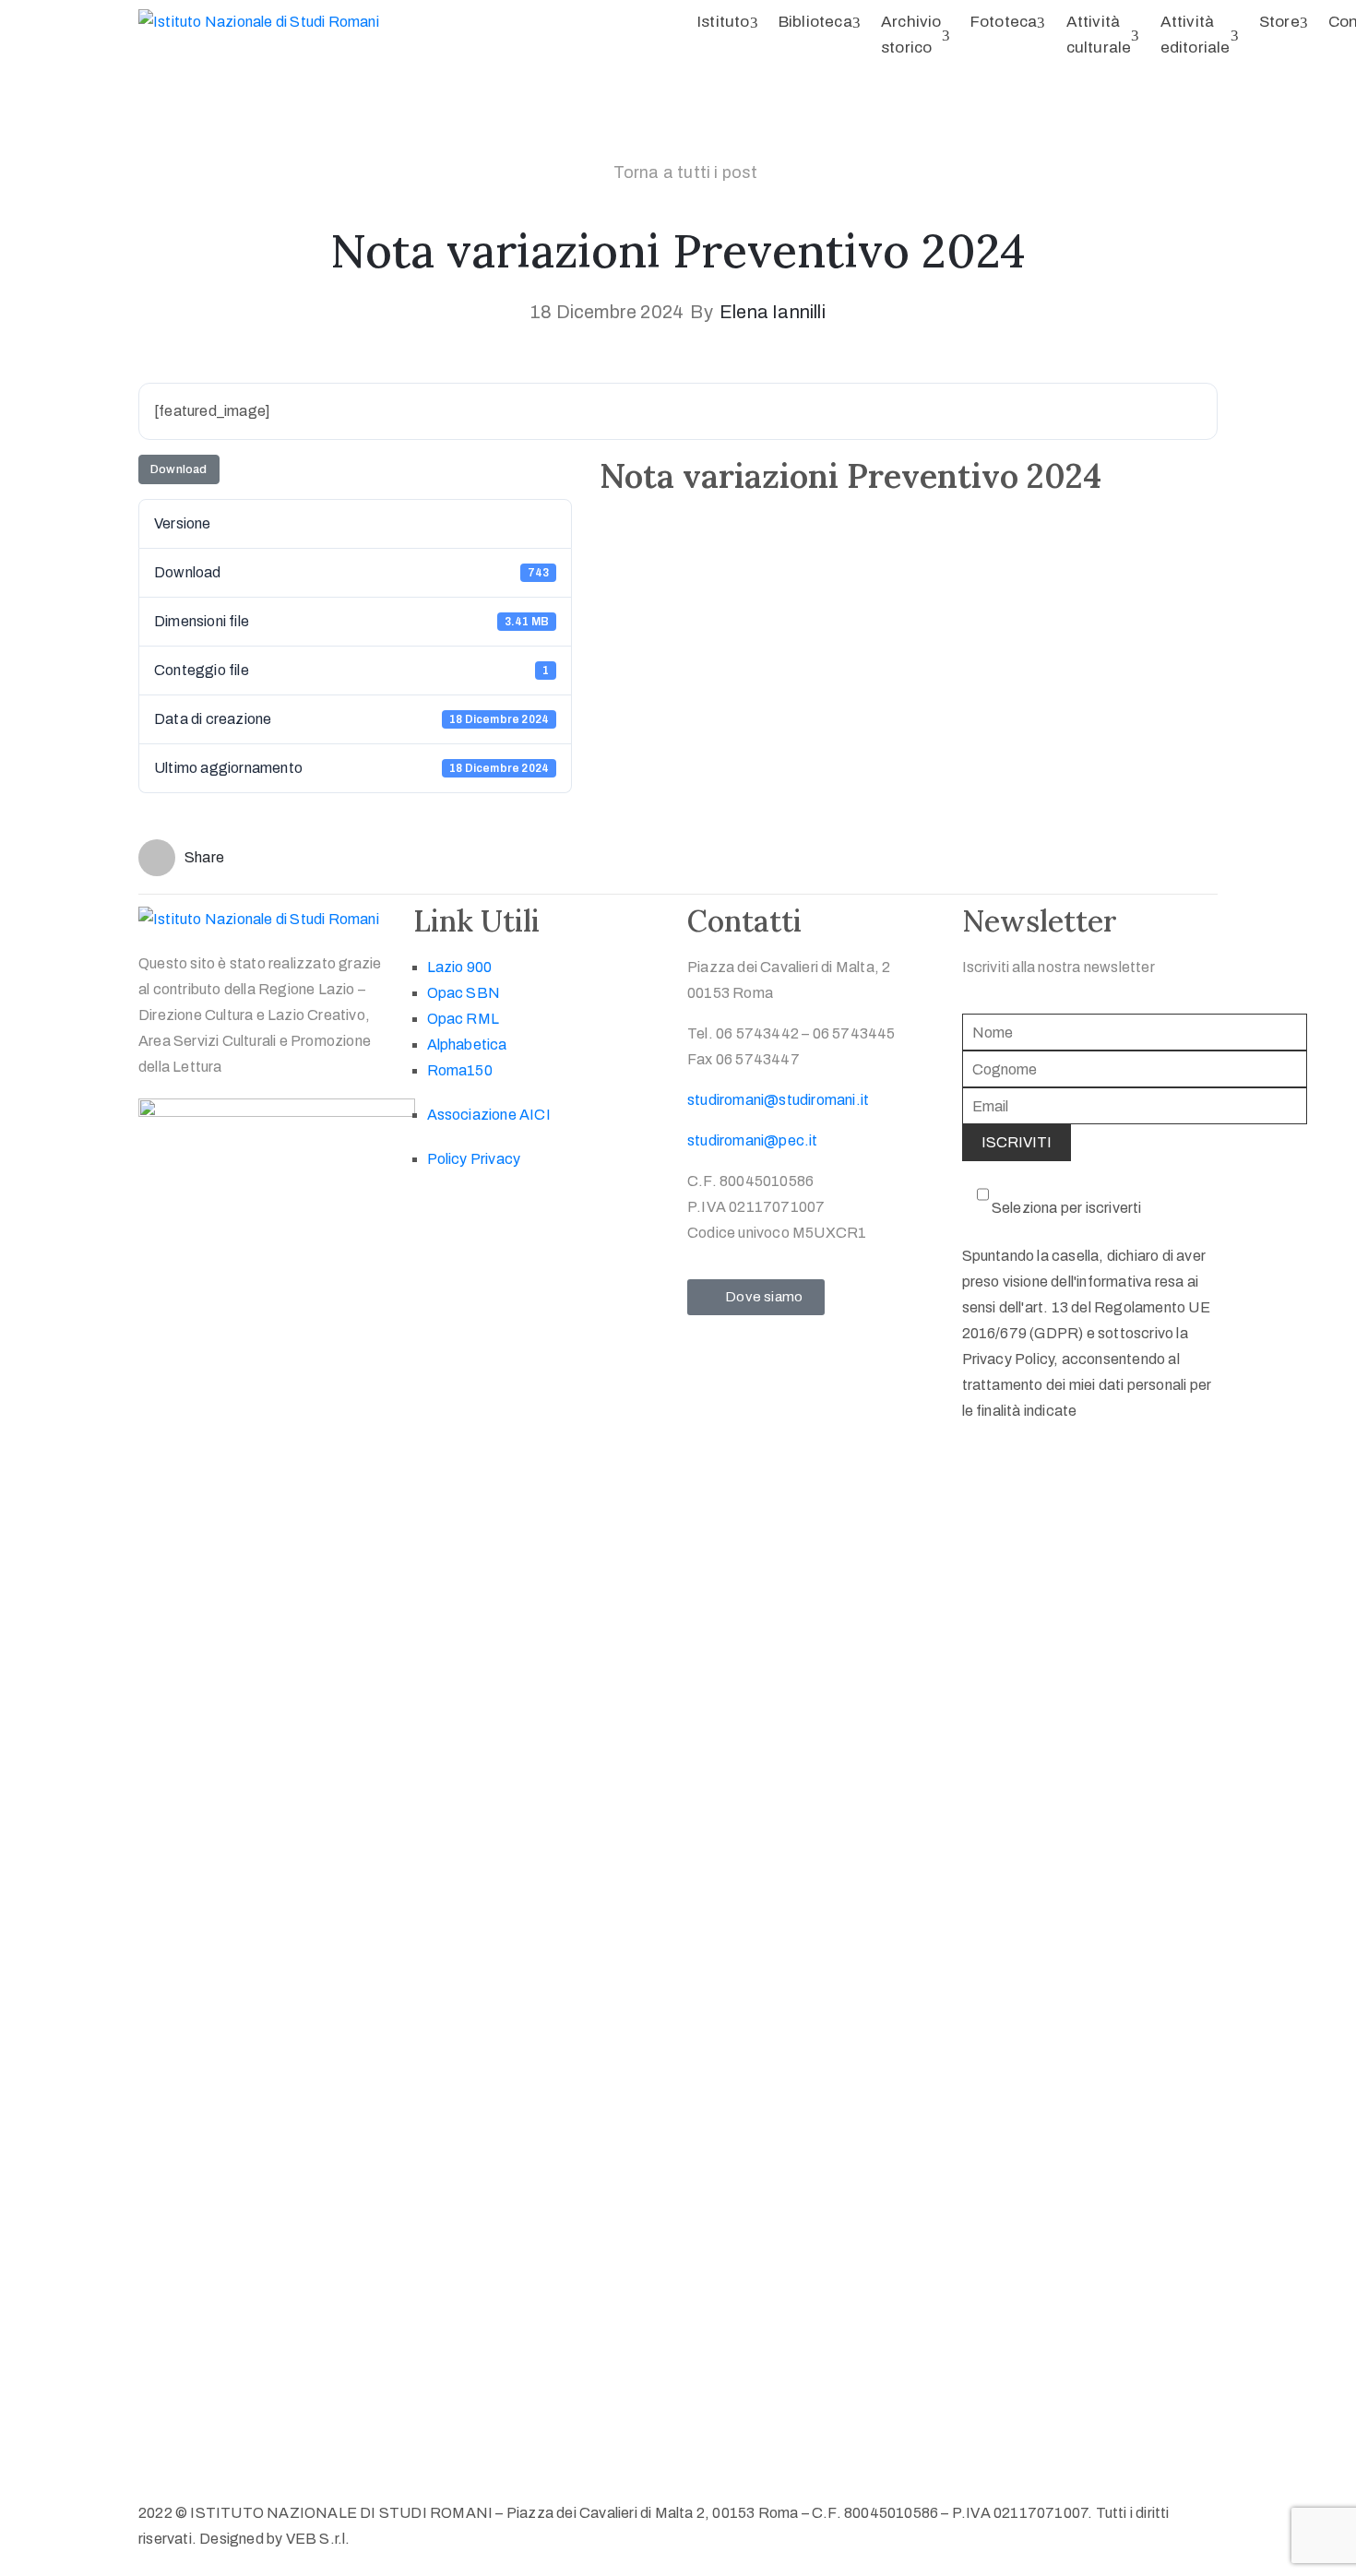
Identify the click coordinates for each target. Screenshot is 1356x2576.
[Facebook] (430, 1207)
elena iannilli (773, 312)
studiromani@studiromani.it (778, 1100)
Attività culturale (1099, 35)
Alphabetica (467, 1045)
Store (1279, 22)
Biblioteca (815, 22)
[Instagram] (502, 1207)
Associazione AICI (489, 1115)
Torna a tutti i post (686, 172)
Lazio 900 (460, 967)
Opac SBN (464, 993)
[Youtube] (466, 1207)
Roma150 (460, 1070)
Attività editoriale (1195, 35)
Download (179, 469)
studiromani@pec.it (753, 1140)
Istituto (724, 22)
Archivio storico (911, 35)
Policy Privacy (474, 1159)
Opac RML (464, 1019)
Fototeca (1004, 22)
